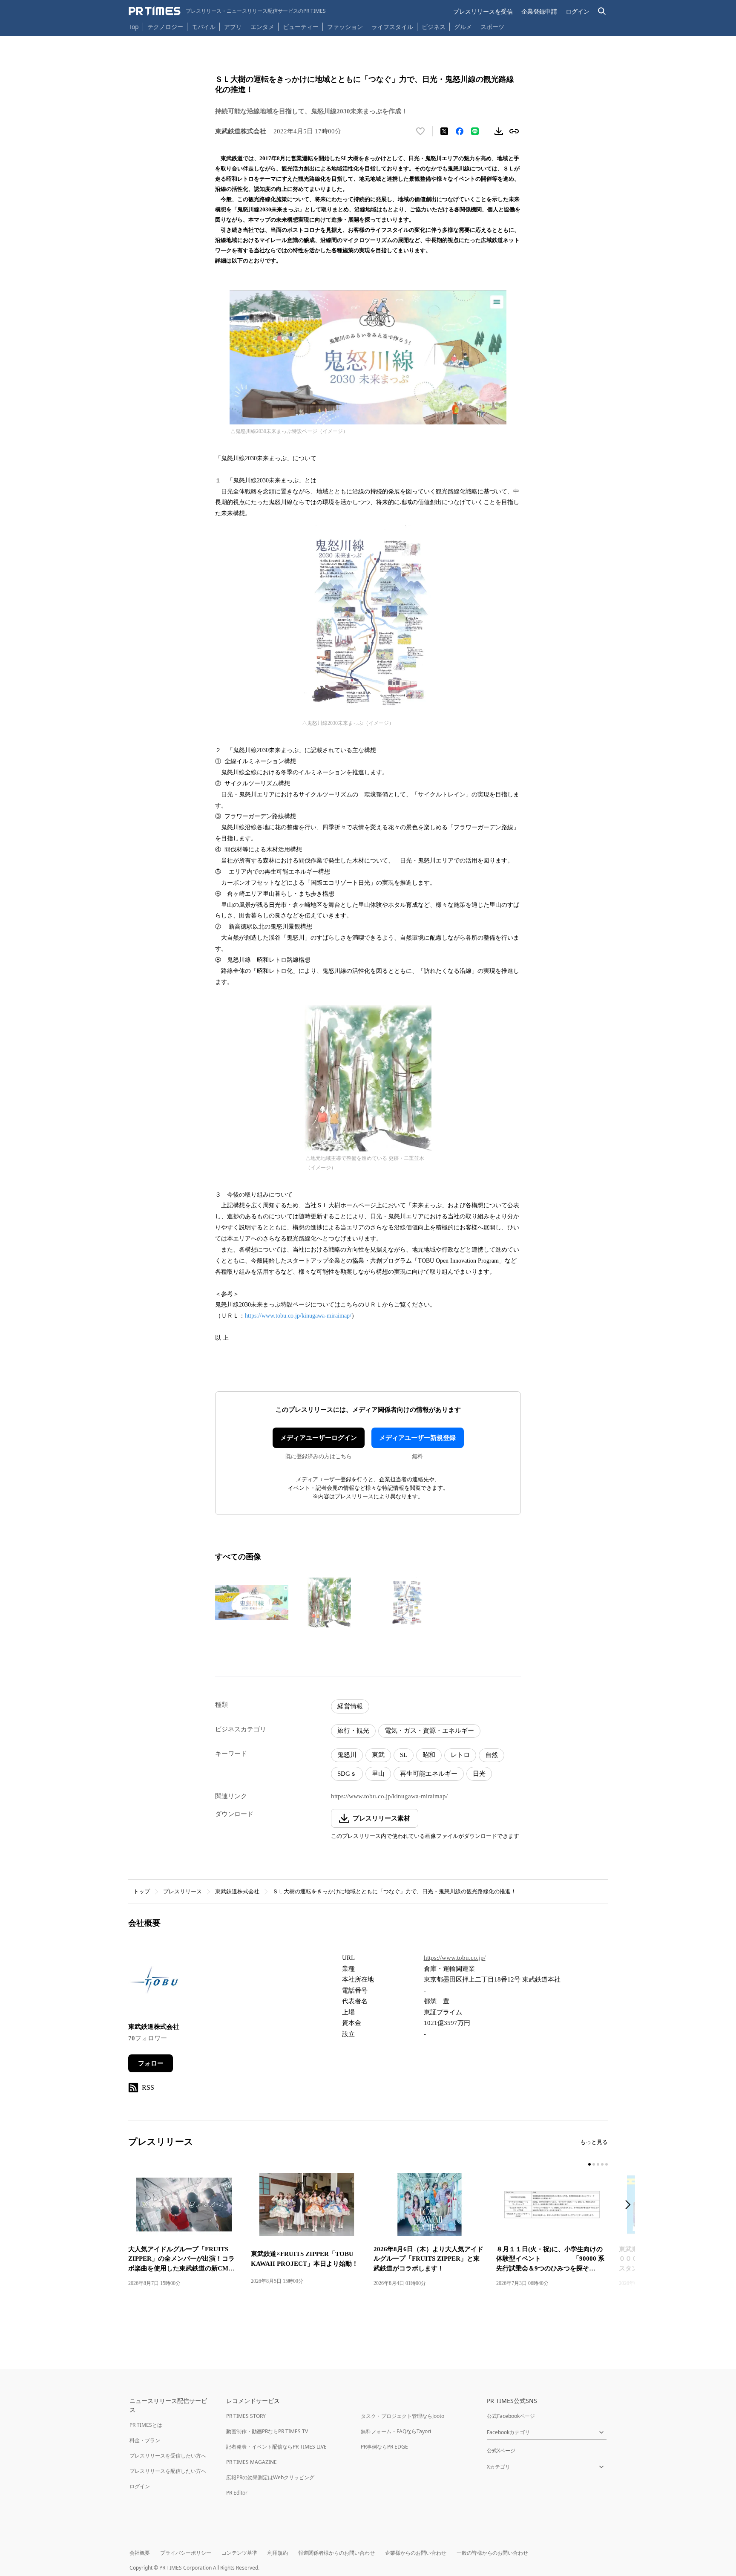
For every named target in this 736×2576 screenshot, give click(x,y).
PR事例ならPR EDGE (384, 2447)
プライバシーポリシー (186, 2553)
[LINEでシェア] (475, 131)
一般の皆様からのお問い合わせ (492, 2553)
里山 (378, 1774)
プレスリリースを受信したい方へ (168, 2456)
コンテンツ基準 (239, 2553)
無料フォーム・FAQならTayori (396, 2431)
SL (404, 1755)
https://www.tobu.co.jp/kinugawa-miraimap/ (298, 1316)
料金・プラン (145, 2440)
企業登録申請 (539, 11)
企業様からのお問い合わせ (416, 2553)
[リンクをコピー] (514, 131)
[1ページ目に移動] (589, 2164)
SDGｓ (347, 1774)
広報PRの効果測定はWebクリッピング (270, 2477)
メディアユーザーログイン (319, 1438)
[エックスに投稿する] (444, 131)
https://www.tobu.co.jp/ (455, 1958)
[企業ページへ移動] (155, 1982)
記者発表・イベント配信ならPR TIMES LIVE (276, 2447)
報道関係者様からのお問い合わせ (336, 2553)
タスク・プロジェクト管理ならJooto (402, 2416)
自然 (492, 1755)
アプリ (233, 27)
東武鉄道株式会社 (237, 1891)
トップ (142, 1891)
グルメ (463, 27)
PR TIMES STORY (246, 2416)
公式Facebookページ (511, 2416)
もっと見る (594, 2142)
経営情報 (350, 1706)
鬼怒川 (347, 1755)
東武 (378, 1755)
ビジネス (434, 27)
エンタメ (262, 27)
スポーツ (492, 27)
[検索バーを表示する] (602, 11)
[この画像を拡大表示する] (252, 1602)
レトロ (460, 1755)
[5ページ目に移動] (607, 2164)
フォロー (151, 2063)
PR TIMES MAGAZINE (252, 2462)
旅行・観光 (353, 1731)
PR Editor (237, 2493)
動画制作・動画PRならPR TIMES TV (267, 2431)
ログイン (578, 11)
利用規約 (278, 2553)
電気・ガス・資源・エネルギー (429, 1731)
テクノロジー (165, 27)
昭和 (429, 1755)
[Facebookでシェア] (460, 131)
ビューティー (301, 27)
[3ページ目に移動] (598, 2164)
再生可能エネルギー (429, 1774)
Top (134, 27)
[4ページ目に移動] (602, 2164)
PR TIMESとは (146, 2425)
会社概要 (140, 2553)
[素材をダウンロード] (499, 131)
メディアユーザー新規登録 (417, 1438)
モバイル (204, 27)
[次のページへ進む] (630, 2205)
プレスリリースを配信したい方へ (168, 2471)
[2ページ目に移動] (594, 2164)
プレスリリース (183, 1891)
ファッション (345, 27)
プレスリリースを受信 (483, 11)
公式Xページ (501, 2451)
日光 (479, 1774)
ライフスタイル (392, 27)
